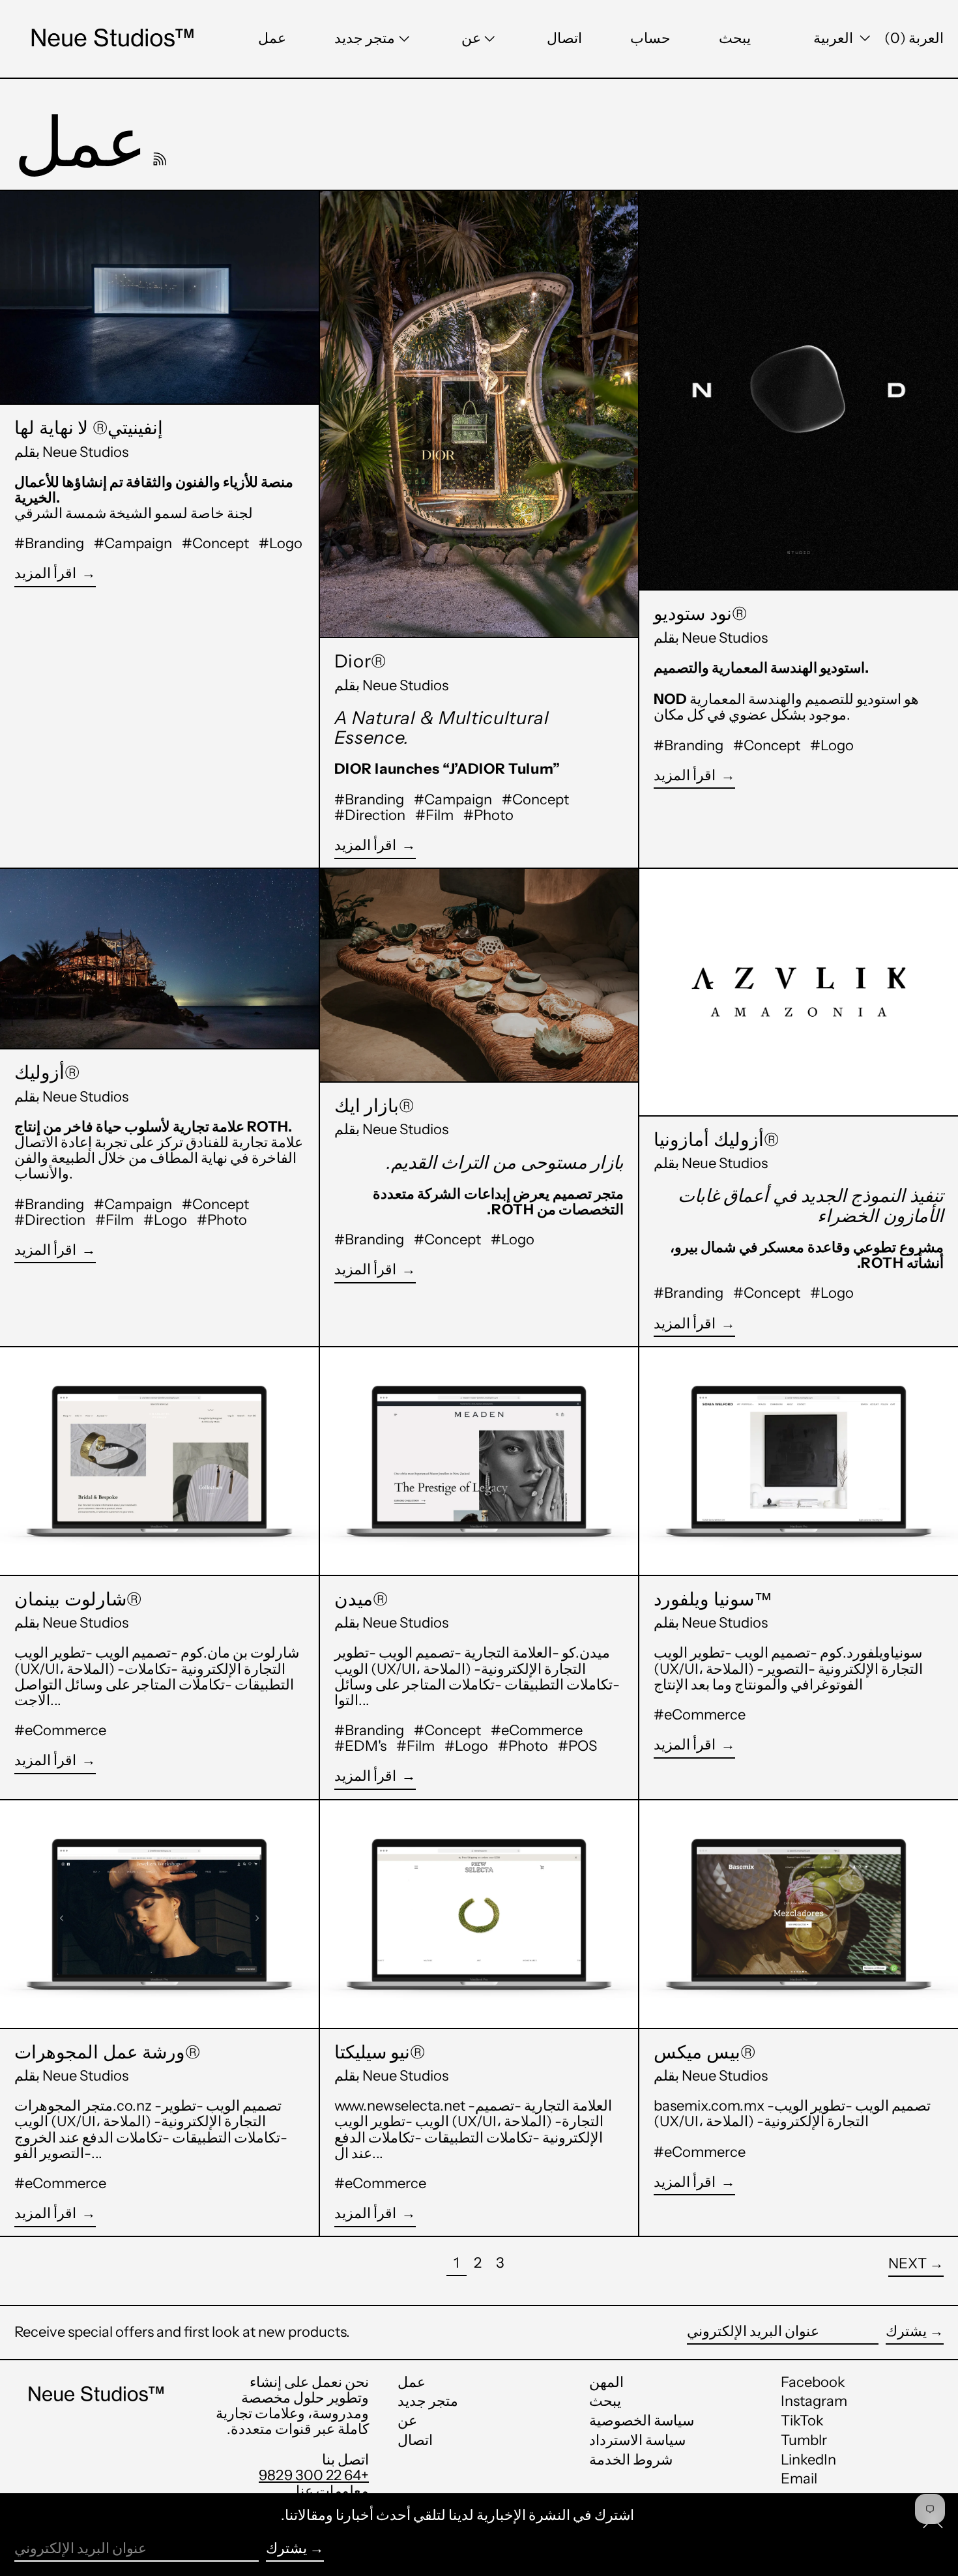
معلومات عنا (332, 2491)
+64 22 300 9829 (314, 2475)
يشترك (906, 2331)
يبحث (605, 2401)
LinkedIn (808, 2460)
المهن (606, 2382)
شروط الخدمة (631, 2460)
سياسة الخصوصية (642, 2421)
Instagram (814, 2401)
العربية (835, 38)
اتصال (415, 2440)
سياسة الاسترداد (637, 2440)
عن (407, 2421)
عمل (412, 2382)
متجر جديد (428, 2401)
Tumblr (804, 2440)
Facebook (813, 2382)
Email (799, 2479)
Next (907, 2263)
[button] (735, 39)
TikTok (802, 2421)
